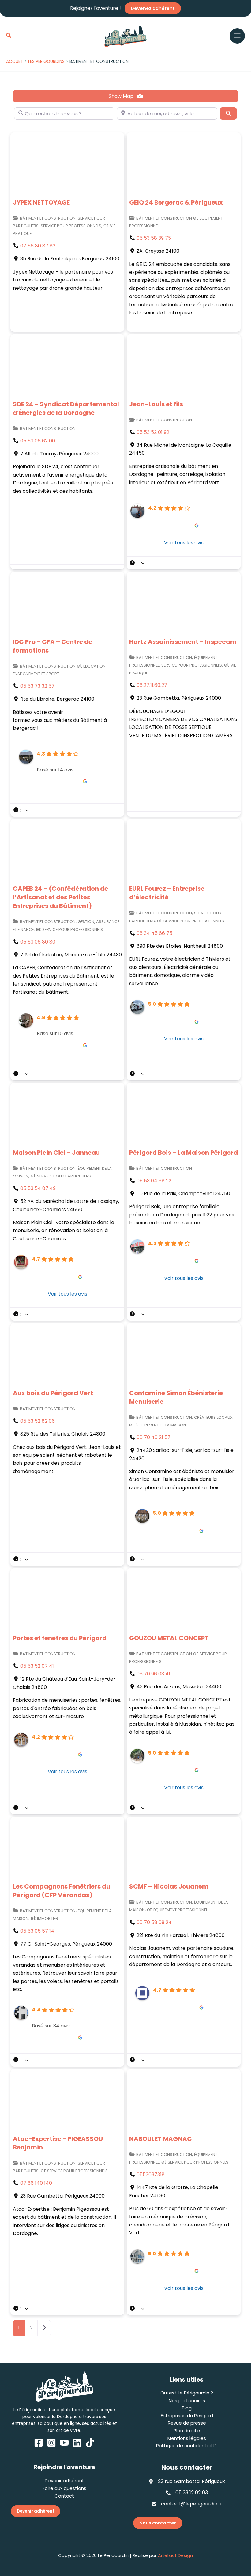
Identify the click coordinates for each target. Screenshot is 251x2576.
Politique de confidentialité (187, 2446)
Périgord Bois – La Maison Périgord (184, 1153)
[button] (9, 36)
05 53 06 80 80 (38, 942)
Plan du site (187, 2431)
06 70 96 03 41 (153, 1674)
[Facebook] (39, 2443)
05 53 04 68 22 (154, 1181)
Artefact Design (175, 2555)
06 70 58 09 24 (154, 1922)
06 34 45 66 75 (154, 933)
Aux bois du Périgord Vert (53, 1393)
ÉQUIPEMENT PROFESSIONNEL (180, 1910)
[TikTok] (90, 2443)
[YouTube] (64, 2443)
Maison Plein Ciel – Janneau (56, 1153)
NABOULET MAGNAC (161, 2139)
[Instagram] (51, 2443)
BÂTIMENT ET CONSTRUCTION (48, 218)
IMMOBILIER (48, 1918)
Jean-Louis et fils (156, 404)
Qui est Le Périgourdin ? (187, 2393)
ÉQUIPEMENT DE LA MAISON (161, 1425)
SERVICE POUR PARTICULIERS (64, 1176)
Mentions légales (187, 2438)
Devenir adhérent (64, 2480)
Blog (187, 2408)
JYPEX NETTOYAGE (41, 202)
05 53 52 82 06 (37, 1421)
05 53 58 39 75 (154, 238)
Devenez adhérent (153, 8)
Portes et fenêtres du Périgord (60, 1638)
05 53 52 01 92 (153, 432)
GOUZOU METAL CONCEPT (169, 1638)
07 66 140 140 (36, 2183)
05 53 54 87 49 (38, 1188)
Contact (64, 2496)
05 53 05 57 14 (37, 1931)
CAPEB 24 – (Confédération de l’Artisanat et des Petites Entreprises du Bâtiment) (60, 897)
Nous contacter (158, 2523)
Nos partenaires (187, 2400)
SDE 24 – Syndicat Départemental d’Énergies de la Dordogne (66, 408)
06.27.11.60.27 (152, 685)
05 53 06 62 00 (38, 441)
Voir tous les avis (184, 543)
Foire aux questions (64, 2488)
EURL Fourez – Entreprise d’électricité (167, 893)
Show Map (122, 96)
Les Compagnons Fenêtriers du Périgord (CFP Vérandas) (62, 1891)
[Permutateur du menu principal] (237, 36)
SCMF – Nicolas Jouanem (169, 1886)
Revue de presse (187, 2423)
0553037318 (151, 2174)
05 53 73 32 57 (37, 686)
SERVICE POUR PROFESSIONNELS (71, 226)
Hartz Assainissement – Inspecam (183, 642)
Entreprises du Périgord (187, 2415)
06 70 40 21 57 (154, 1437)
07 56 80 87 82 (38, 246)
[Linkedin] (77, 2443)
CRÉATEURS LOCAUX (213, 1417)
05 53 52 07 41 (37, 1666)
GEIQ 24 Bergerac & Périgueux (176, 202)
